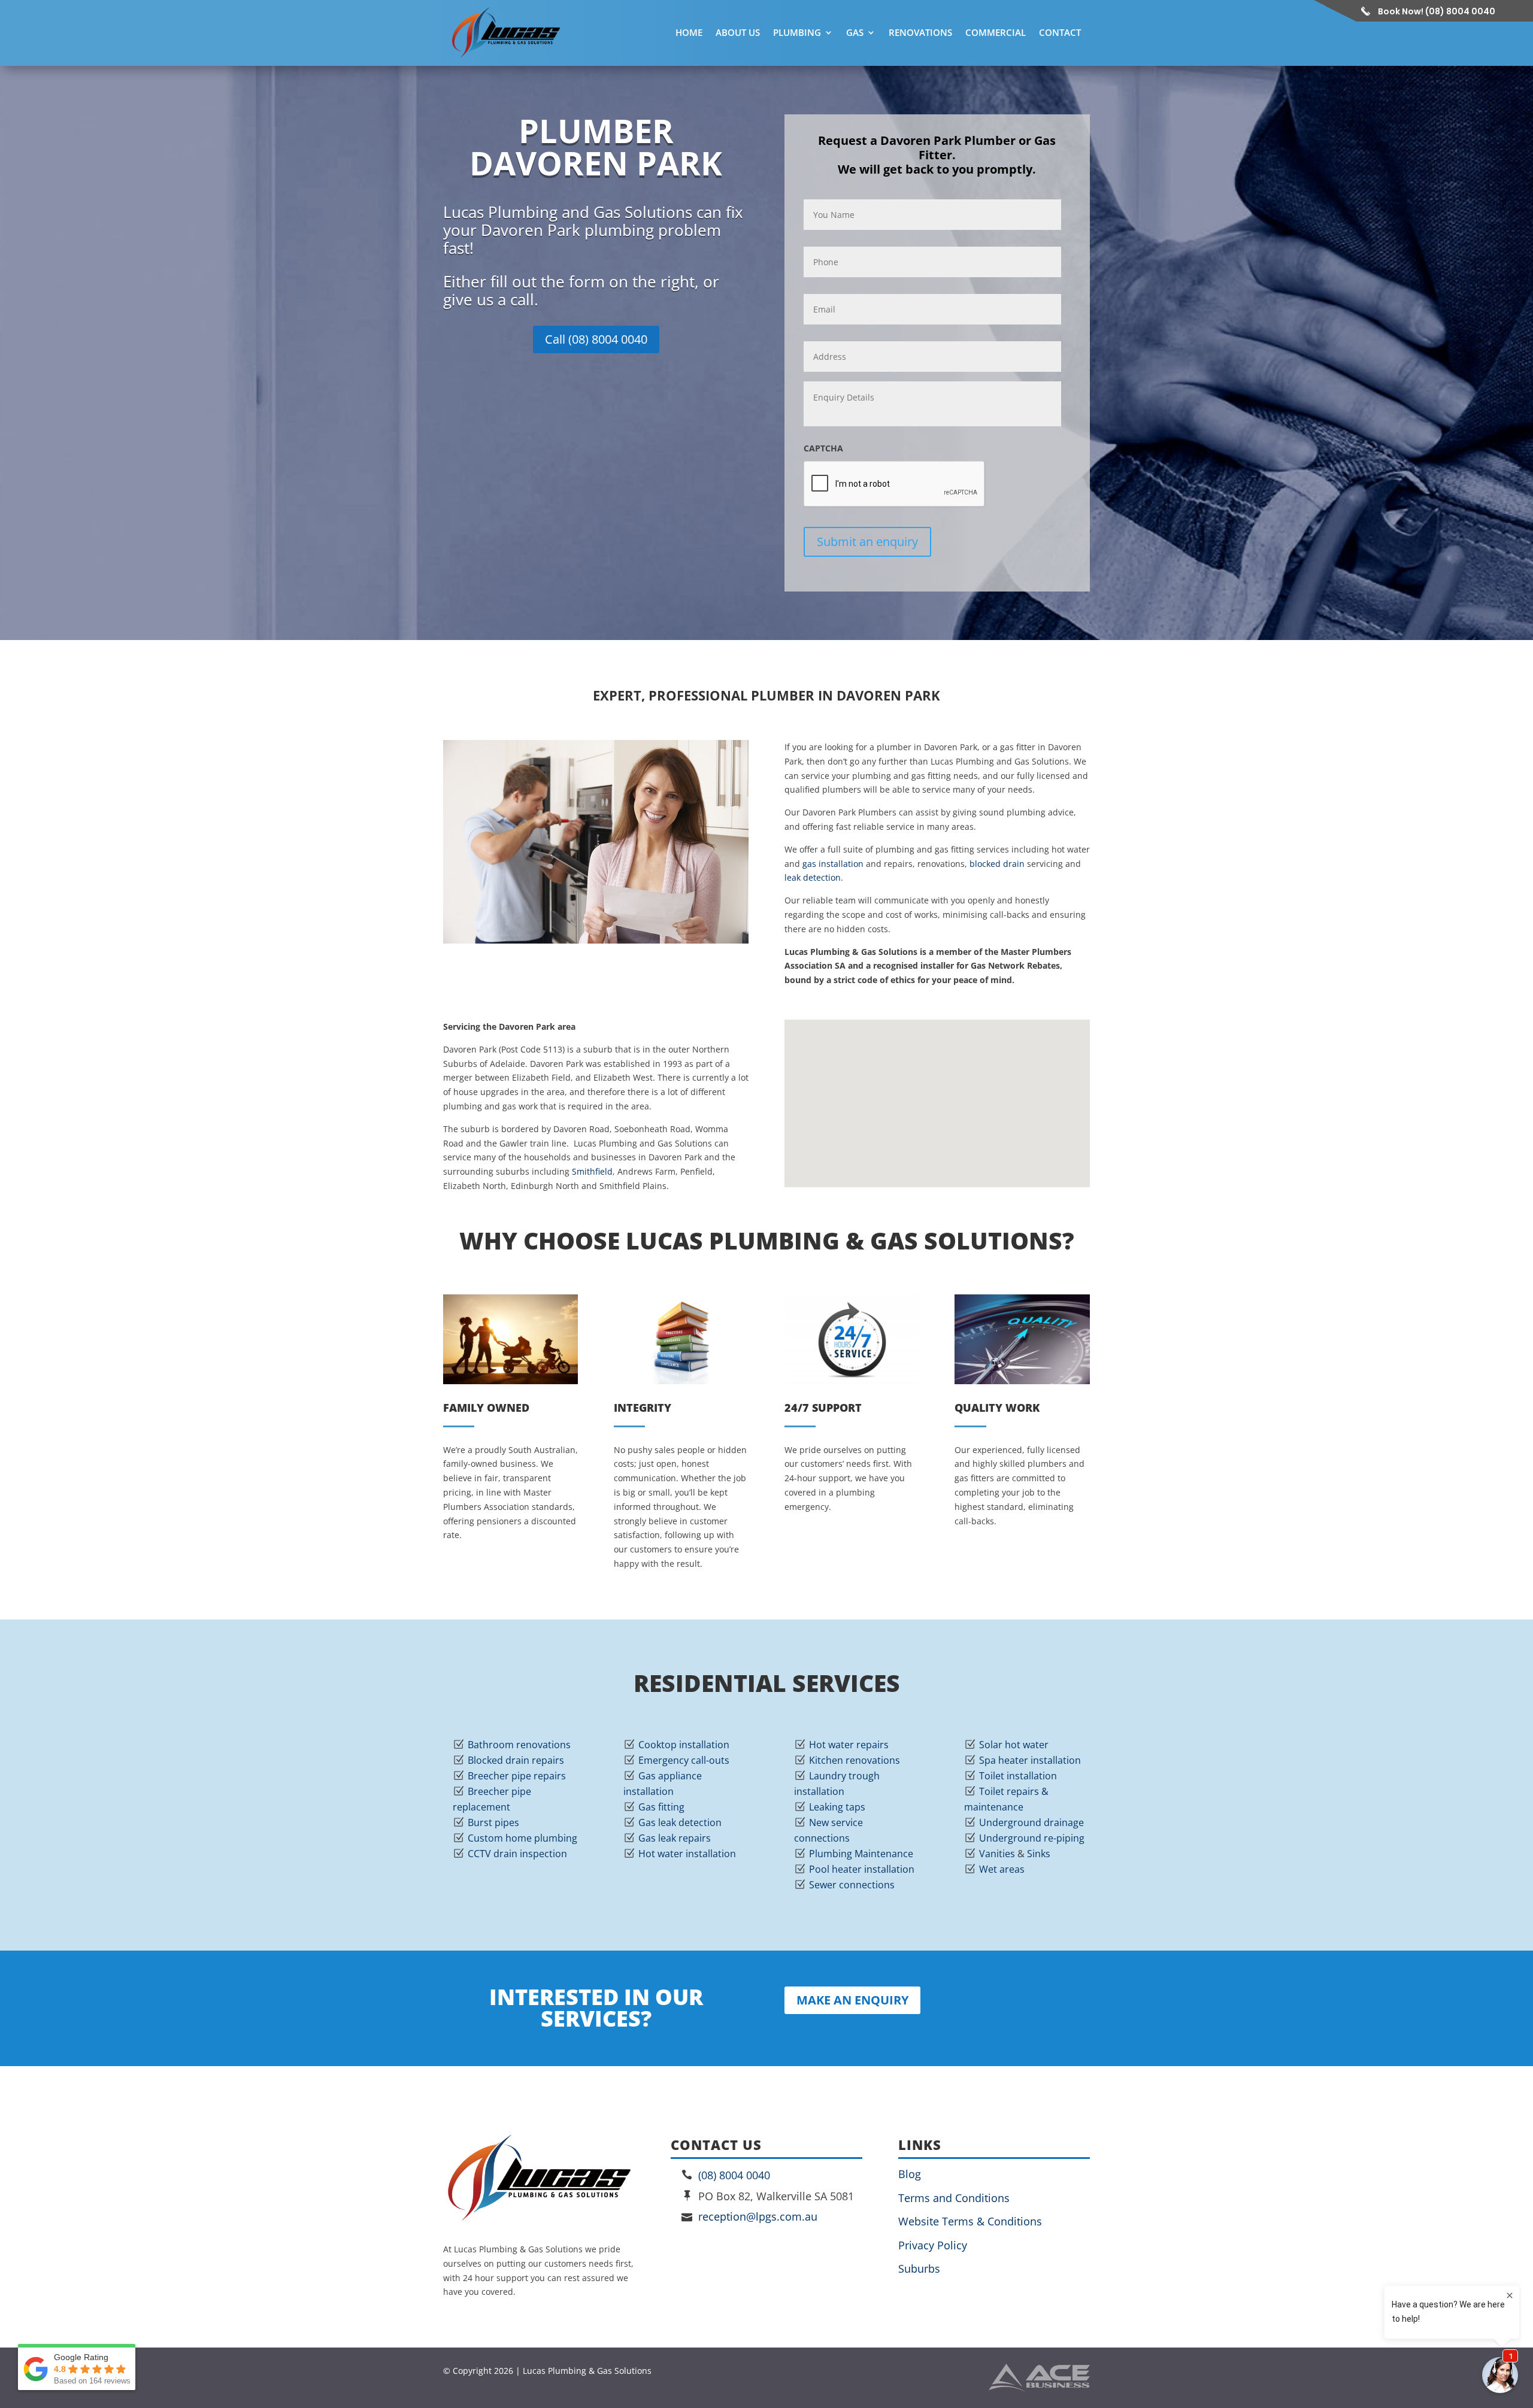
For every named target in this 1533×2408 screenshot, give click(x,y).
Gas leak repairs (675, 1838)
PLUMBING (797, 32)
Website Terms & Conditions (970, 2221)
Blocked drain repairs (516, 1760)
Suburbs (919, 2269)
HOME (689, 32)
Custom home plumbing (522, 1838)
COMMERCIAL (996, 32)
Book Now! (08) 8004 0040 (1437, 11)
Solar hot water (1014, 1745)
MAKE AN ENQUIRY (852, 2000)
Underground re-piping (1032, 1838)
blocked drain (997, 864)
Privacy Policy (933, 2245)
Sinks (1039, 1854)
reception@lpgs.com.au (758, 2216)
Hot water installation (687, 1854)
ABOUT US (738, 32)
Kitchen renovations (855, 1760)
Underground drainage (1031, 1822)
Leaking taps (837, 1807)
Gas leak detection (680, 1822)
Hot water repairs (849, 1745)
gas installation (833, 864)
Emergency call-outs (684, 1760)
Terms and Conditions (954, 2198)
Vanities (997, 1854)
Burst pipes (493, 1822)
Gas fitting (661, 1807)
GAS (855, 32)
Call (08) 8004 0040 (596, 339)
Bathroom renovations (519, 1745)
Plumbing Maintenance (861, 1854)
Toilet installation (1018, 1776)
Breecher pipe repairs (517, 1776)
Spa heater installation (1030, 1760)
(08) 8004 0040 (734, 2175)
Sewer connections (852, 1885)
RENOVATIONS (920, 32)
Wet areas (1002, 1869)
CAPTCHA (823, 448)
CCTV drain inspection (517, 1854)
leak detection (813, 877)
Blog (910, 2174)
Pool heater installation (862, 1869)
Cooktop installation (684, 1745)
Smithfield (592, 1171)
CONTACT (1060, 32)
